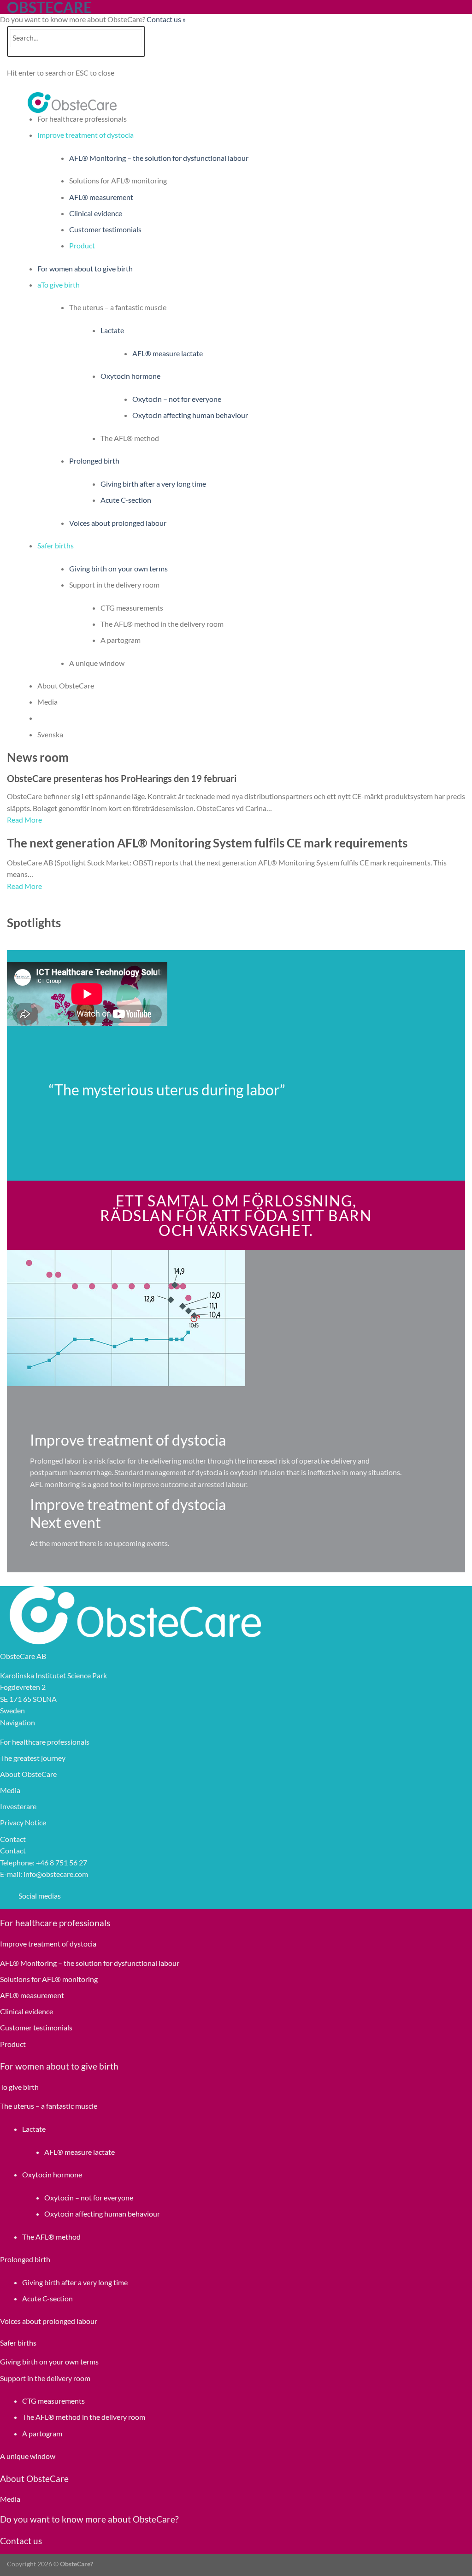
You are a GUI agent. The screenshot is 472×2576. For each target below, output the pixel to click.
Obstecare (49, 7)
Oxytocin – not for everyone (177, 399)
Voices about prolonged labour (118, 523)
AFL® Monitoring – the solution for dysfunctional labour (159, 158)
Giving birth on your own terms (118, 568)
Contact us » (166, 19)
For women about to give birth (85, 268)
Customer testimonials (105, 229)
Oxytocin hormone (130, 376)
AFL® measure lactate (168, 353)
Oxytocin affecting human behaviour (190, 415)
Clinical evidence (96, 213)
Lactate (112, 330)
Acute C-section (126, 500)
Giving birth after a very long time (153, 484)
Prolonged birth (94, 461)
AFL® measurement (101, 197)
